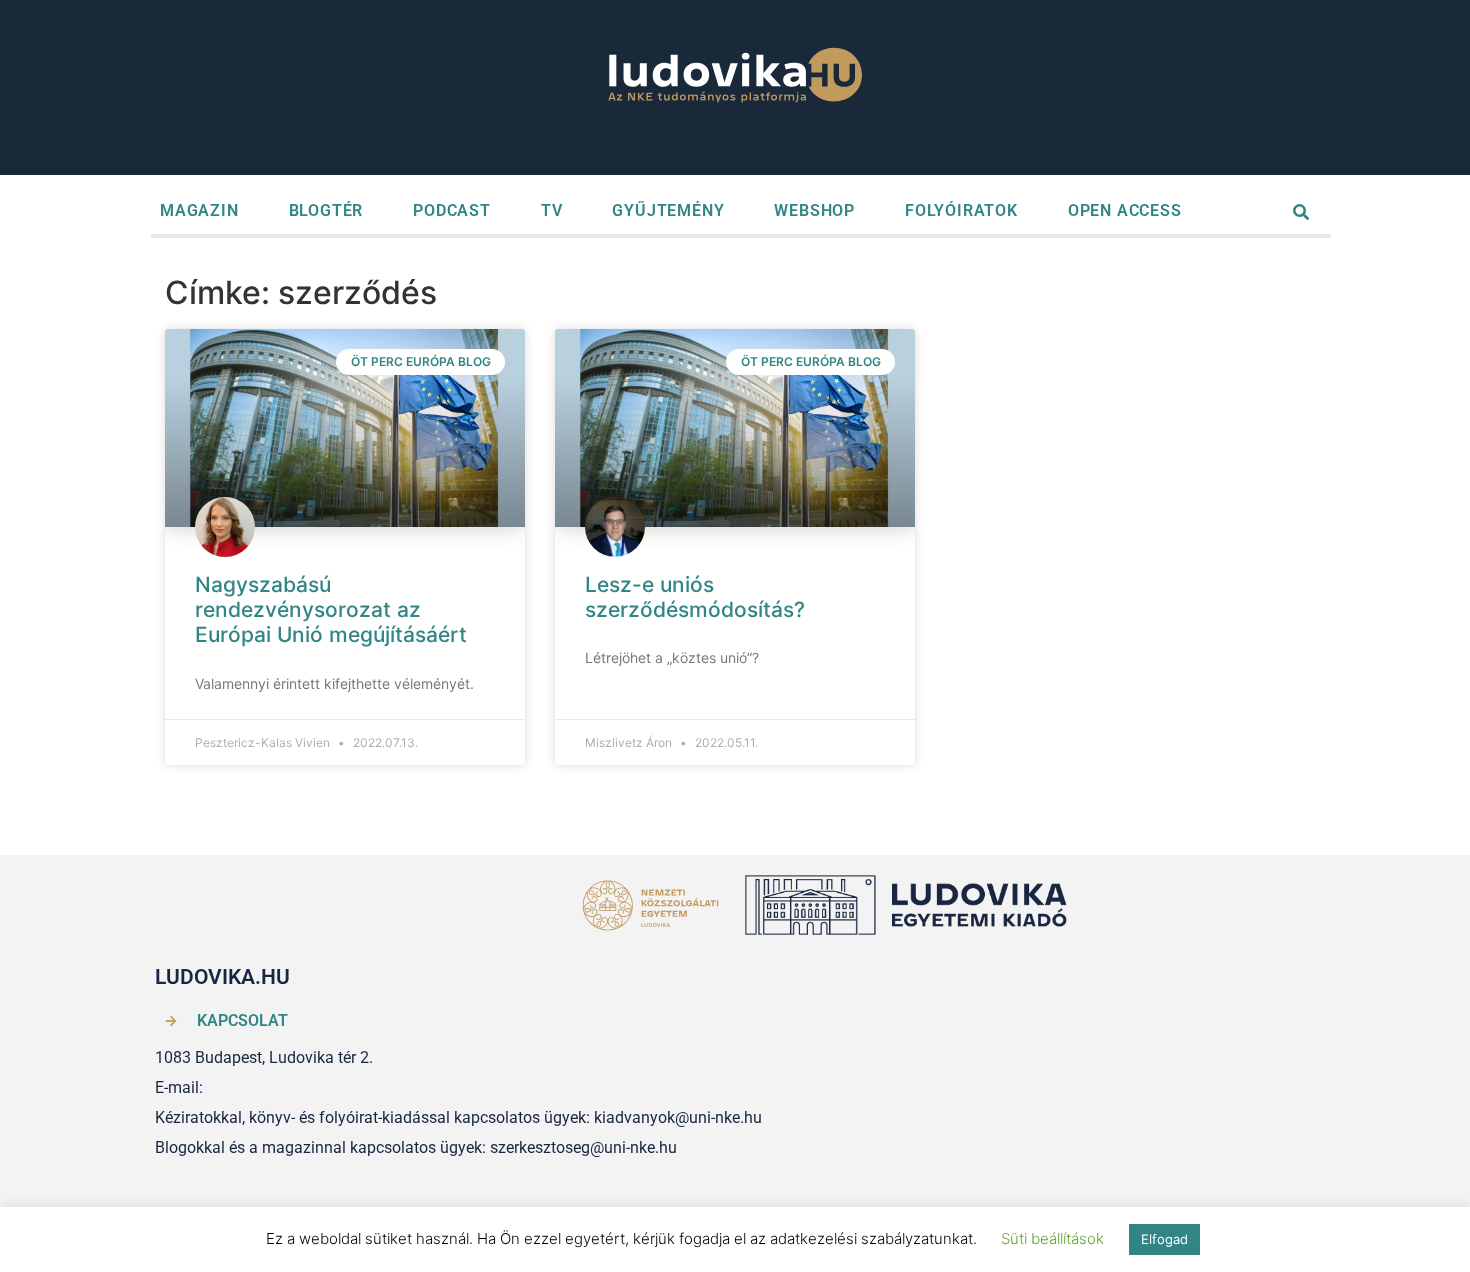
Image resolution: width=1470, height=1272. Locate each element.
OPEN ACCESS (1125, 210)
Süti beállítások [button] (1052, 1238)
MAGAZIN (199, 210)
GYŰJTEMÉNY (668, 210)
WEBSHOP (814, 210)
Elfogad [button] (1164, 1239)
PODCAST (452, 210)
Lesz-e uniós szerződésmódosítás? (695, 597)
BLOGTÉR (326, 210)
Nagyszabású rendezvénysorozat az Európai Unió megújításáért (331, 609)
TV (552, 210)
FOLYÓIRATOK (961, 210)
